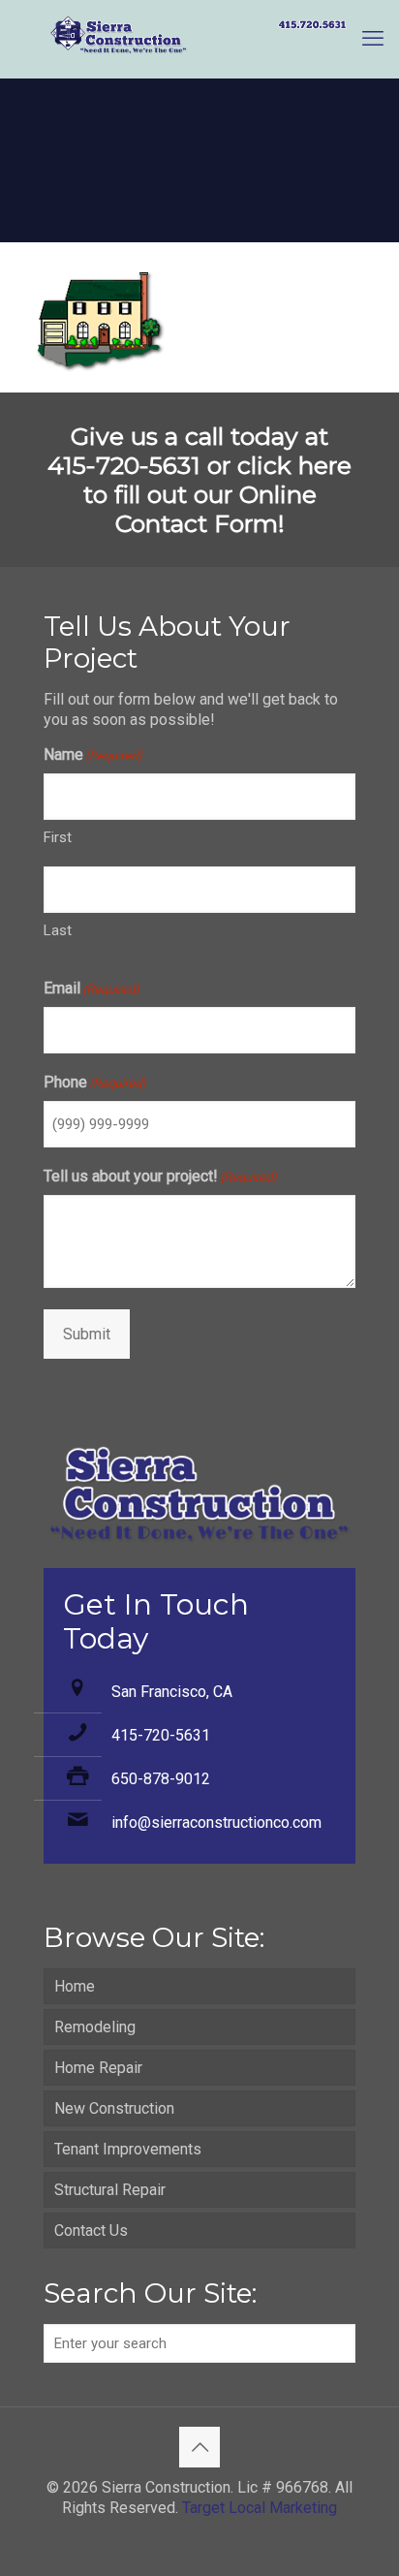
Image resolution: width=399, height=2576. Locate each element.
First (58, 837)
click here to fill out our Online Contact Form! (218, 494)
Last (58, 930)
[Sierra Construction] (199, 39)
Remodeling (95, 2027)
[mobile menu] (373, 39)
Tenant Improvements (128, 2149)
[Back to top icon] (199, 2447)
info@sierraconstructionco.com (216, 1822)
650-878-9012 (161, 1779)
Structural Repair (110, 2190)
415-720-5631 (161, 1735)
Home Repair (98, 2068)
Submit (87, 1334)
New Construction (114, 2108)
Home (75, 1986)
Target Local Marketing (260, 2508)
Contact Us (91, 2230)
